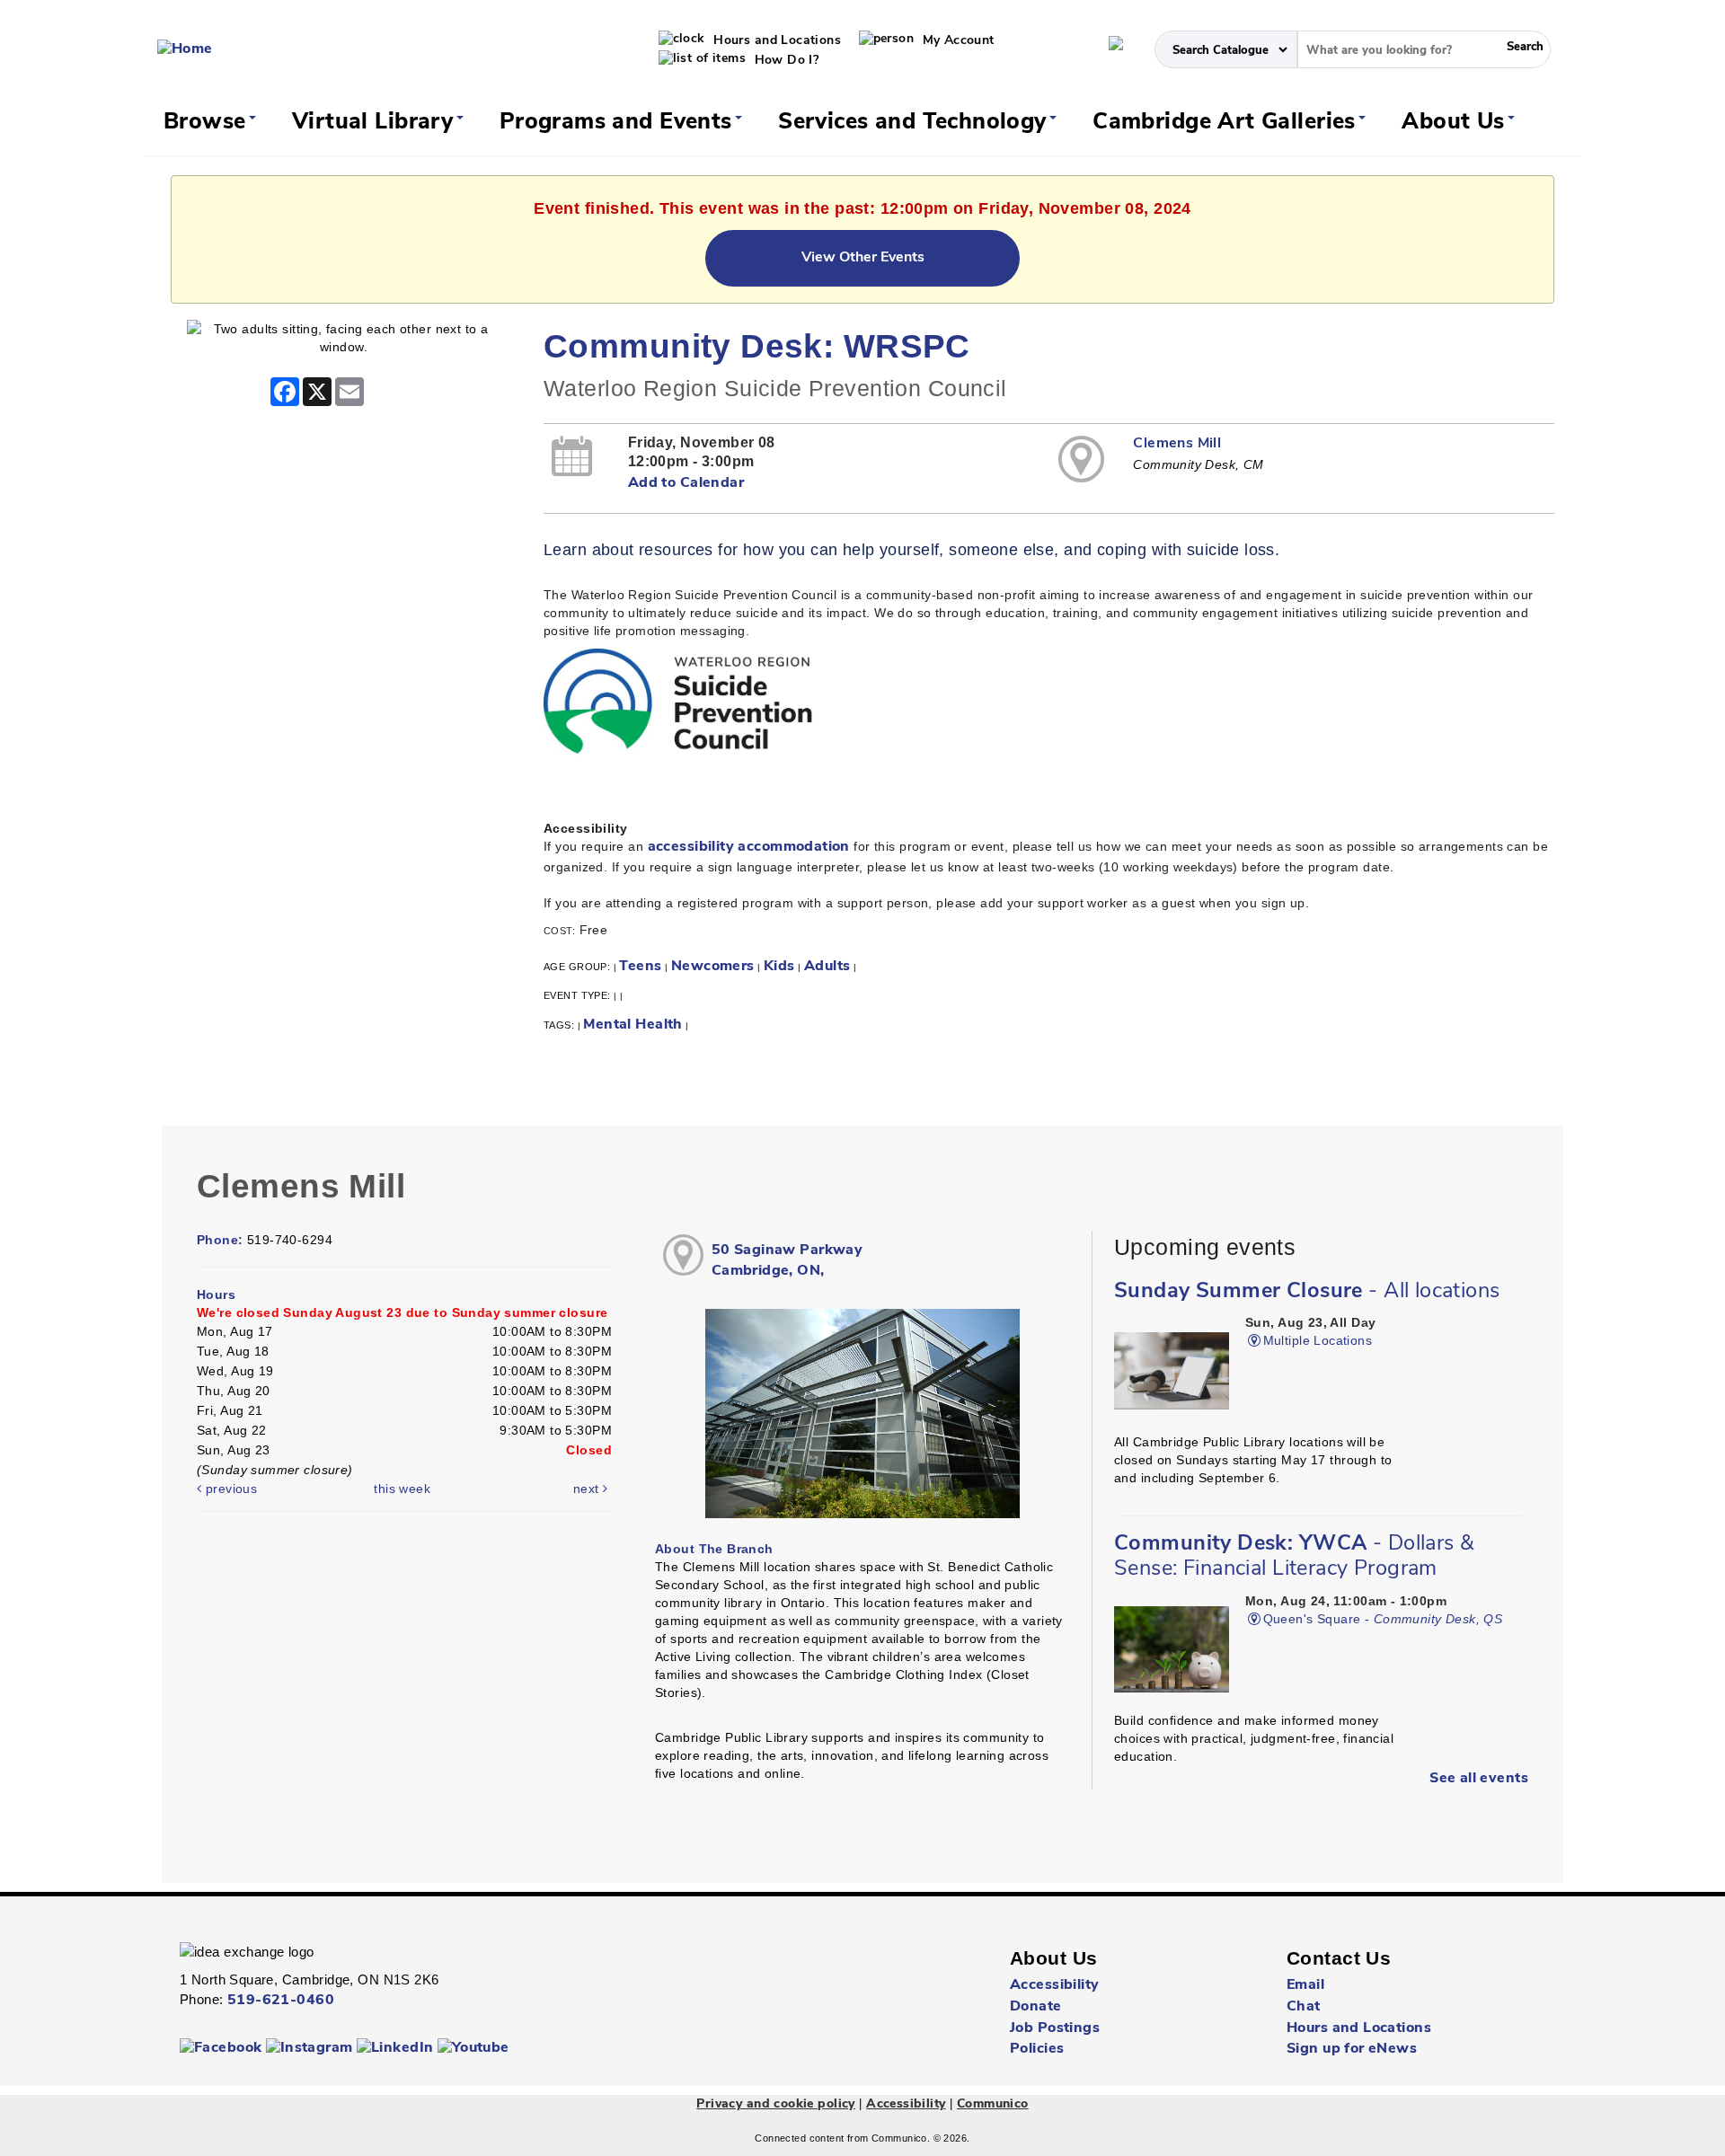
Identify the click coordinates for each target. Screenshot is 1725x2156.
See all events (1479, 1779)
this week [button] (402, 1489)
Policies (1037, 2049)
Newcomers (713, 967)
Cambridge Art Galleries (1227, 123)
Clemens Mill (1177, 444)
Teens (640, 967)
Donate (1036, 2007)
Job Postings (1055, 2028)
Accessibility (1054, 1985)
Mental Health (632, 1025)
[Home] (185, 49)
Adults (827, 967)
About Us (1456, 123)
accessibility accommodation (749, 847)
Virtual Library (376, 123)
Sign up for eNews (1352, 2049)
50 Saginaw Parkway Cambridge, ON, (787, 1261)
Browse (208, 123)
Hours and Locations (775, 41)
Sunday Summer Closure (1307, 1292)
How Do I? (784, 61)
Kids (779, 967)
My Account (956, 41)
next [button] (588, 1489)
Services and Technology (916, 123)
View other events (863, 258)
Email (1305, 1985)
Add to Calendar (686, 483)
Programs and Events (619, 123)
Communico (993, 2104)
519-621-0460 (281, 2001)
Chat (1304, 2007)
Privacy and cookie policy (776, 2104)
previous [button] (229, 1489)
